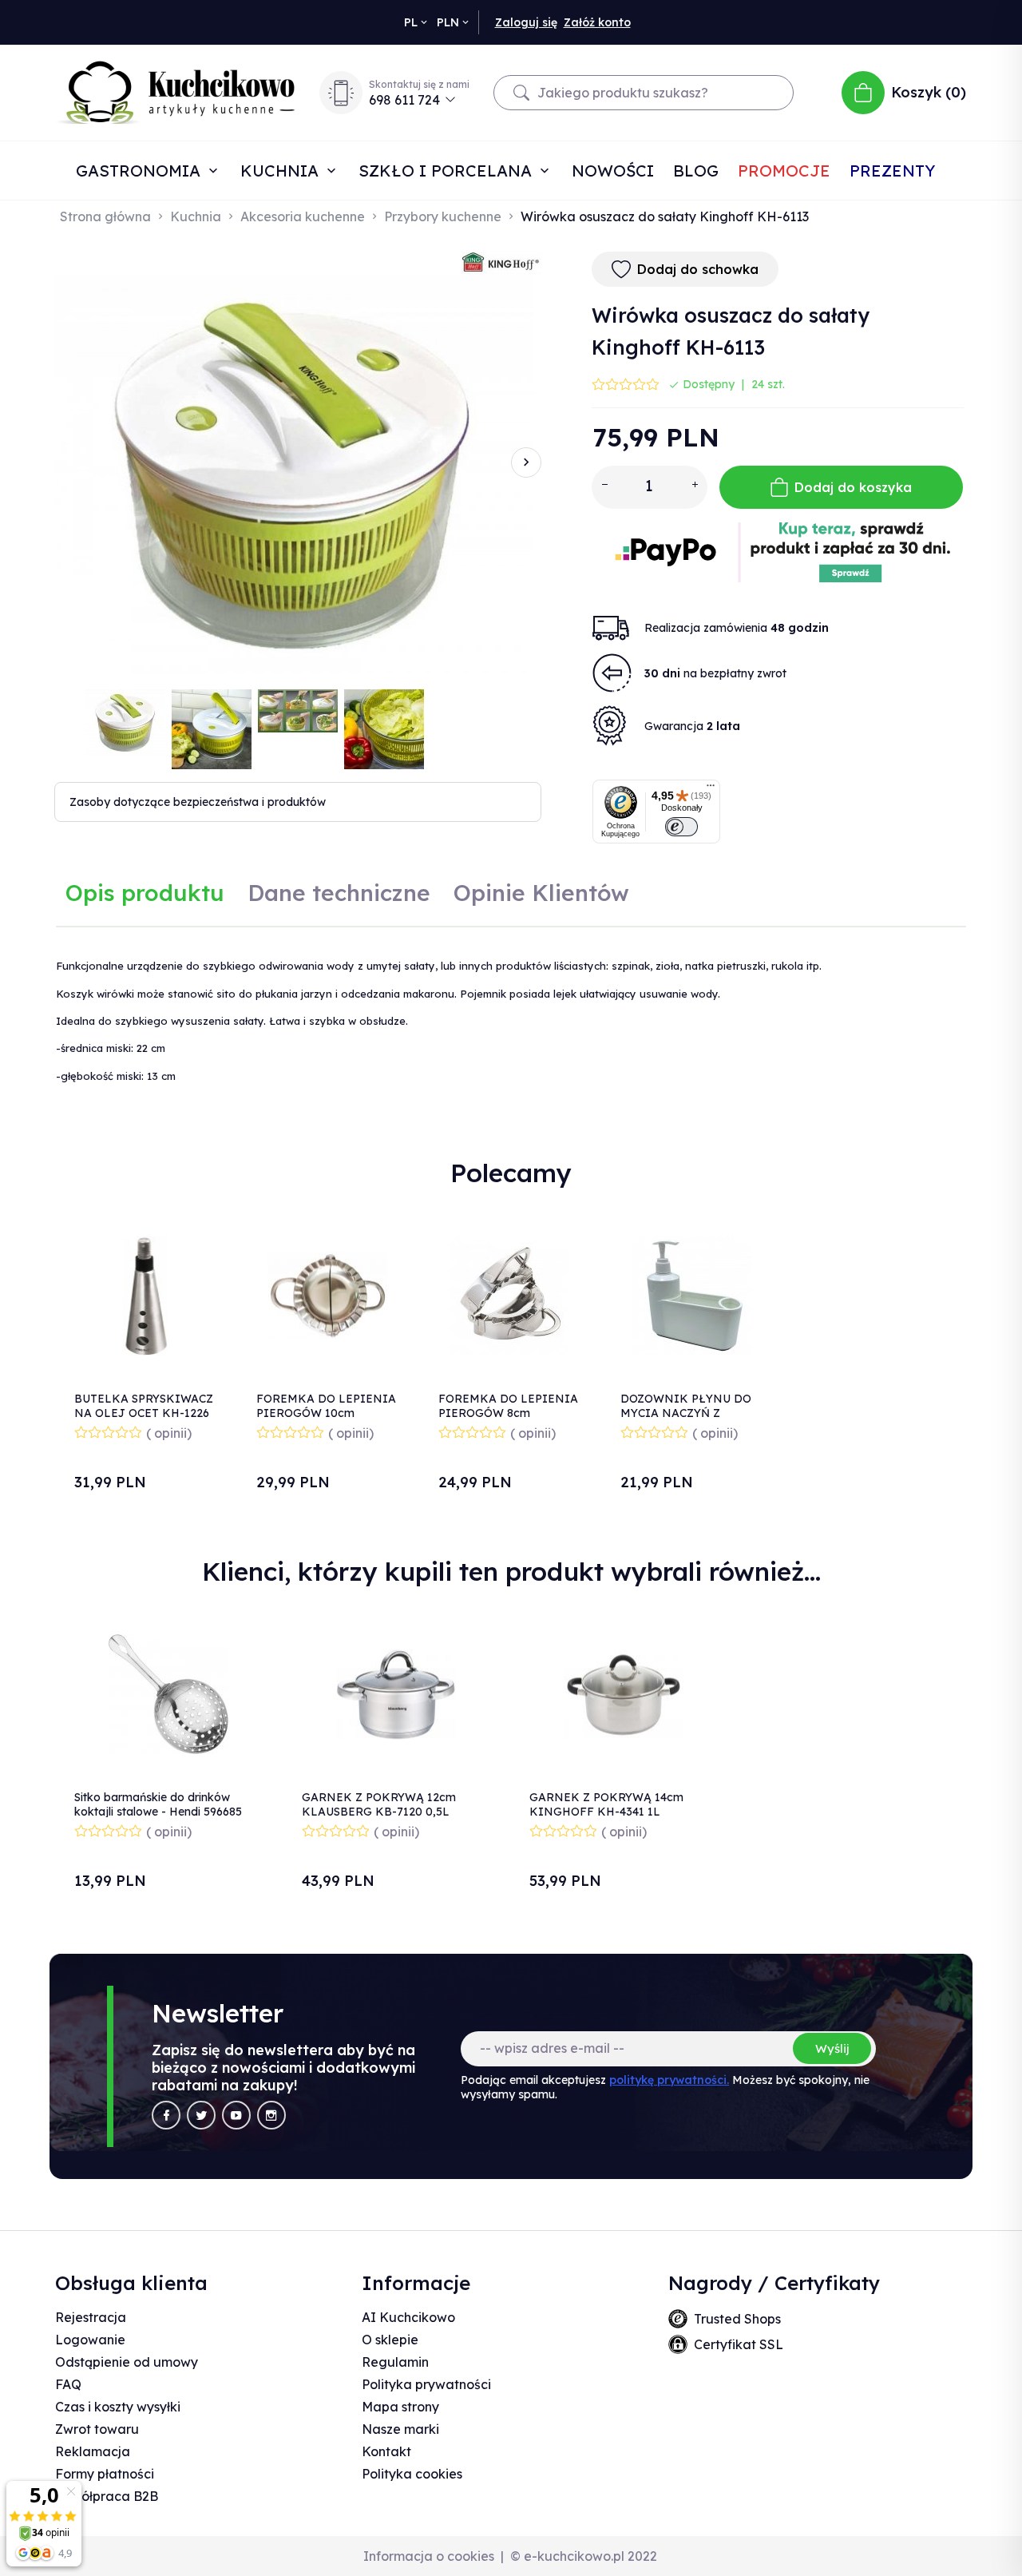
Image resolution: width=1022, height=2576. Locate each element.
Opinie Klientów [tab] (541, 893)
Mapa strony (400, 2407)
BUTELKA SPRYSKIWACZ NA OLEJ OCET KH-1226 (144, 1406)
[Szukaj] (521, 93)
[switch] (681, 827)
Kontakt (386, 2451)
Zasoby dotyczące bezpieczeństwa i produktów (198, 802)
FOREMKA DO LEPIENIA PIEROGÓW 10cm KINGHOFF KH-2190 (326, 1413)
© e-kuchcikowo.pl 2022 (584, 2556)
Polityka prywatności (426, 2384)
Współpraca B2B (107, 2496)
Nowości (613, 171)
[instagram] (271, 2115)
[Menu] (711, 789)
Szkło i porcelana (448, 171)
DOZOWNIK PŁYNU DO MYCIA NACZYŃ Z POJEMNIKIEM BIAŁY (686, 1413)
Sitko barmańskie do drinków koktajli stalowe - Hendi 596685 (158, 1804)
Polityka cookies (412, 2474)
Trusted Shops (737, 2319)
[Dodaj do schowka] (198, 1231)
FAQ (68, 2384)
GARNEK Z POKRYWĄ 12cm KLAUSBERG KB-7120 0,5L (379, 1804)
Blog (696, 171)
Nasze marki (400, 2429)
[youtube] (236, 2115)
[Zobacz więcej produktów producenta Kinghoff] (501, 262)
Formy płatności (105, 2474)
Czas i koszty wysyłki (118, 2407)
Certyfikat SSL (739, 2344)
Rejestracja (91, 2317)
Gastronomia (141, 171)
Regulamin (395, 2362)
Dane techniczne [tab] (339, 893)
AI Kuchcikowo (408, 2317)
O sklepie (390, 2340)
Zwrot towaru (97, 2429)
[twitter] (201, 2115)
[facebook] (166, 2115)
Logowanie (90, 2340)
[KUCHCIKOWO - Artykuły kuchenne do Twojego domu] (176, 93)
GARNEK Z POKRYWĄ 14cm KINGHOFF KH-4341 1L (606, 1804)
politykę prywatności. (669, 2080)
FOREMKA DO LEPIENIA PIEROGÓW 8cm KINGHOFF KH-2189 (508, 1413)
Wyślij (832, 2048)
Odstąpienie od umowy (127, 2362)
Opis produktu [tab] (145, 893)
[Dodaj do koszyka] (198, 1274)
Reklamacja (93, 2451)
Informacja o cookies (429, 2556)
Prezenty (892, 171)
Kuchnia (282, 171)
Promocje (784, 171)
